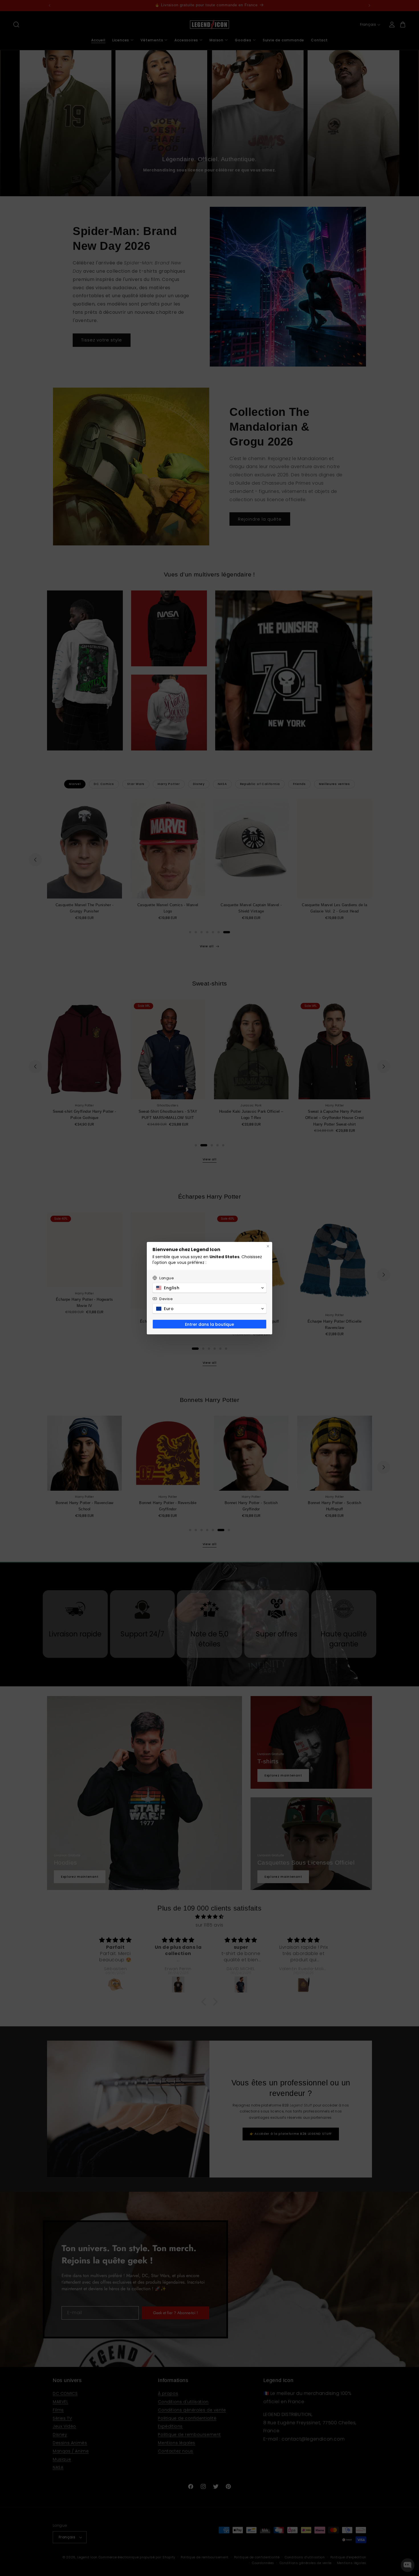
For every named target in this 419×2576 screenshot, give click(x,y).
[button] (209, 1288)
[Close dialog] (268, 1246)
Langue (167, 1278)
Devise (166, 1299)
